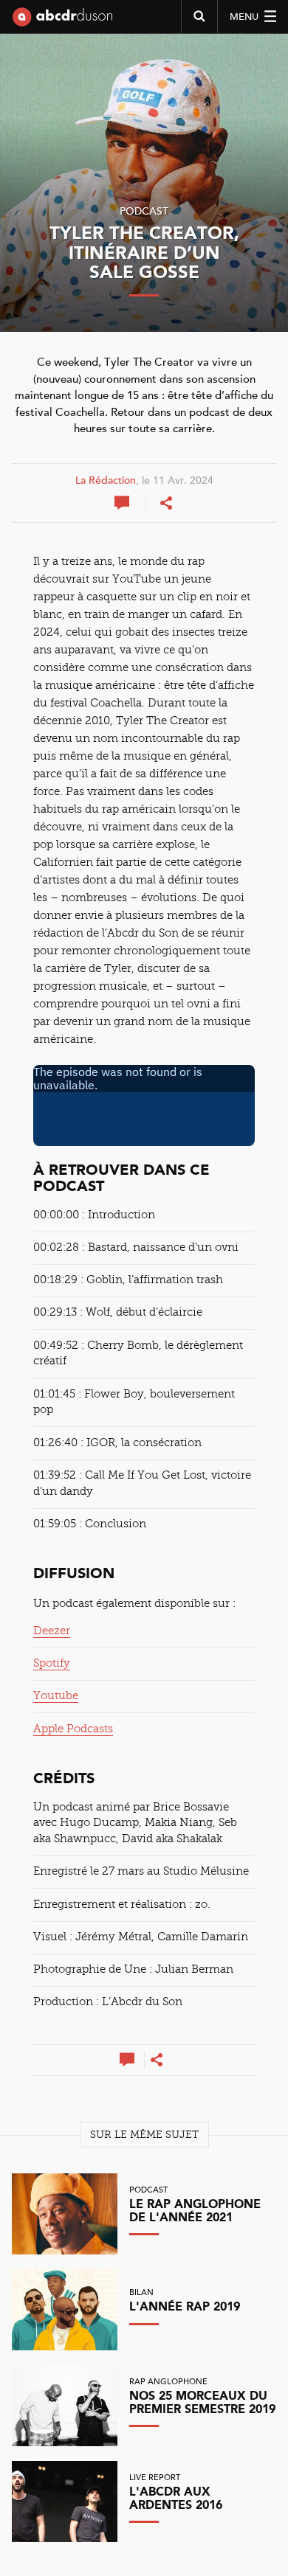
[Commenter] (123, 503)
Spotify (52, 1663)
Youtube (56, 1695)
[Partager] (166, 503)
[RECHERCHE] (199, 17)
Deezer (52, 1631)
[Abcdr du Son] (62, 22)
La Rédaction (106, 481)
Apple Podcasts (73, 1729)
